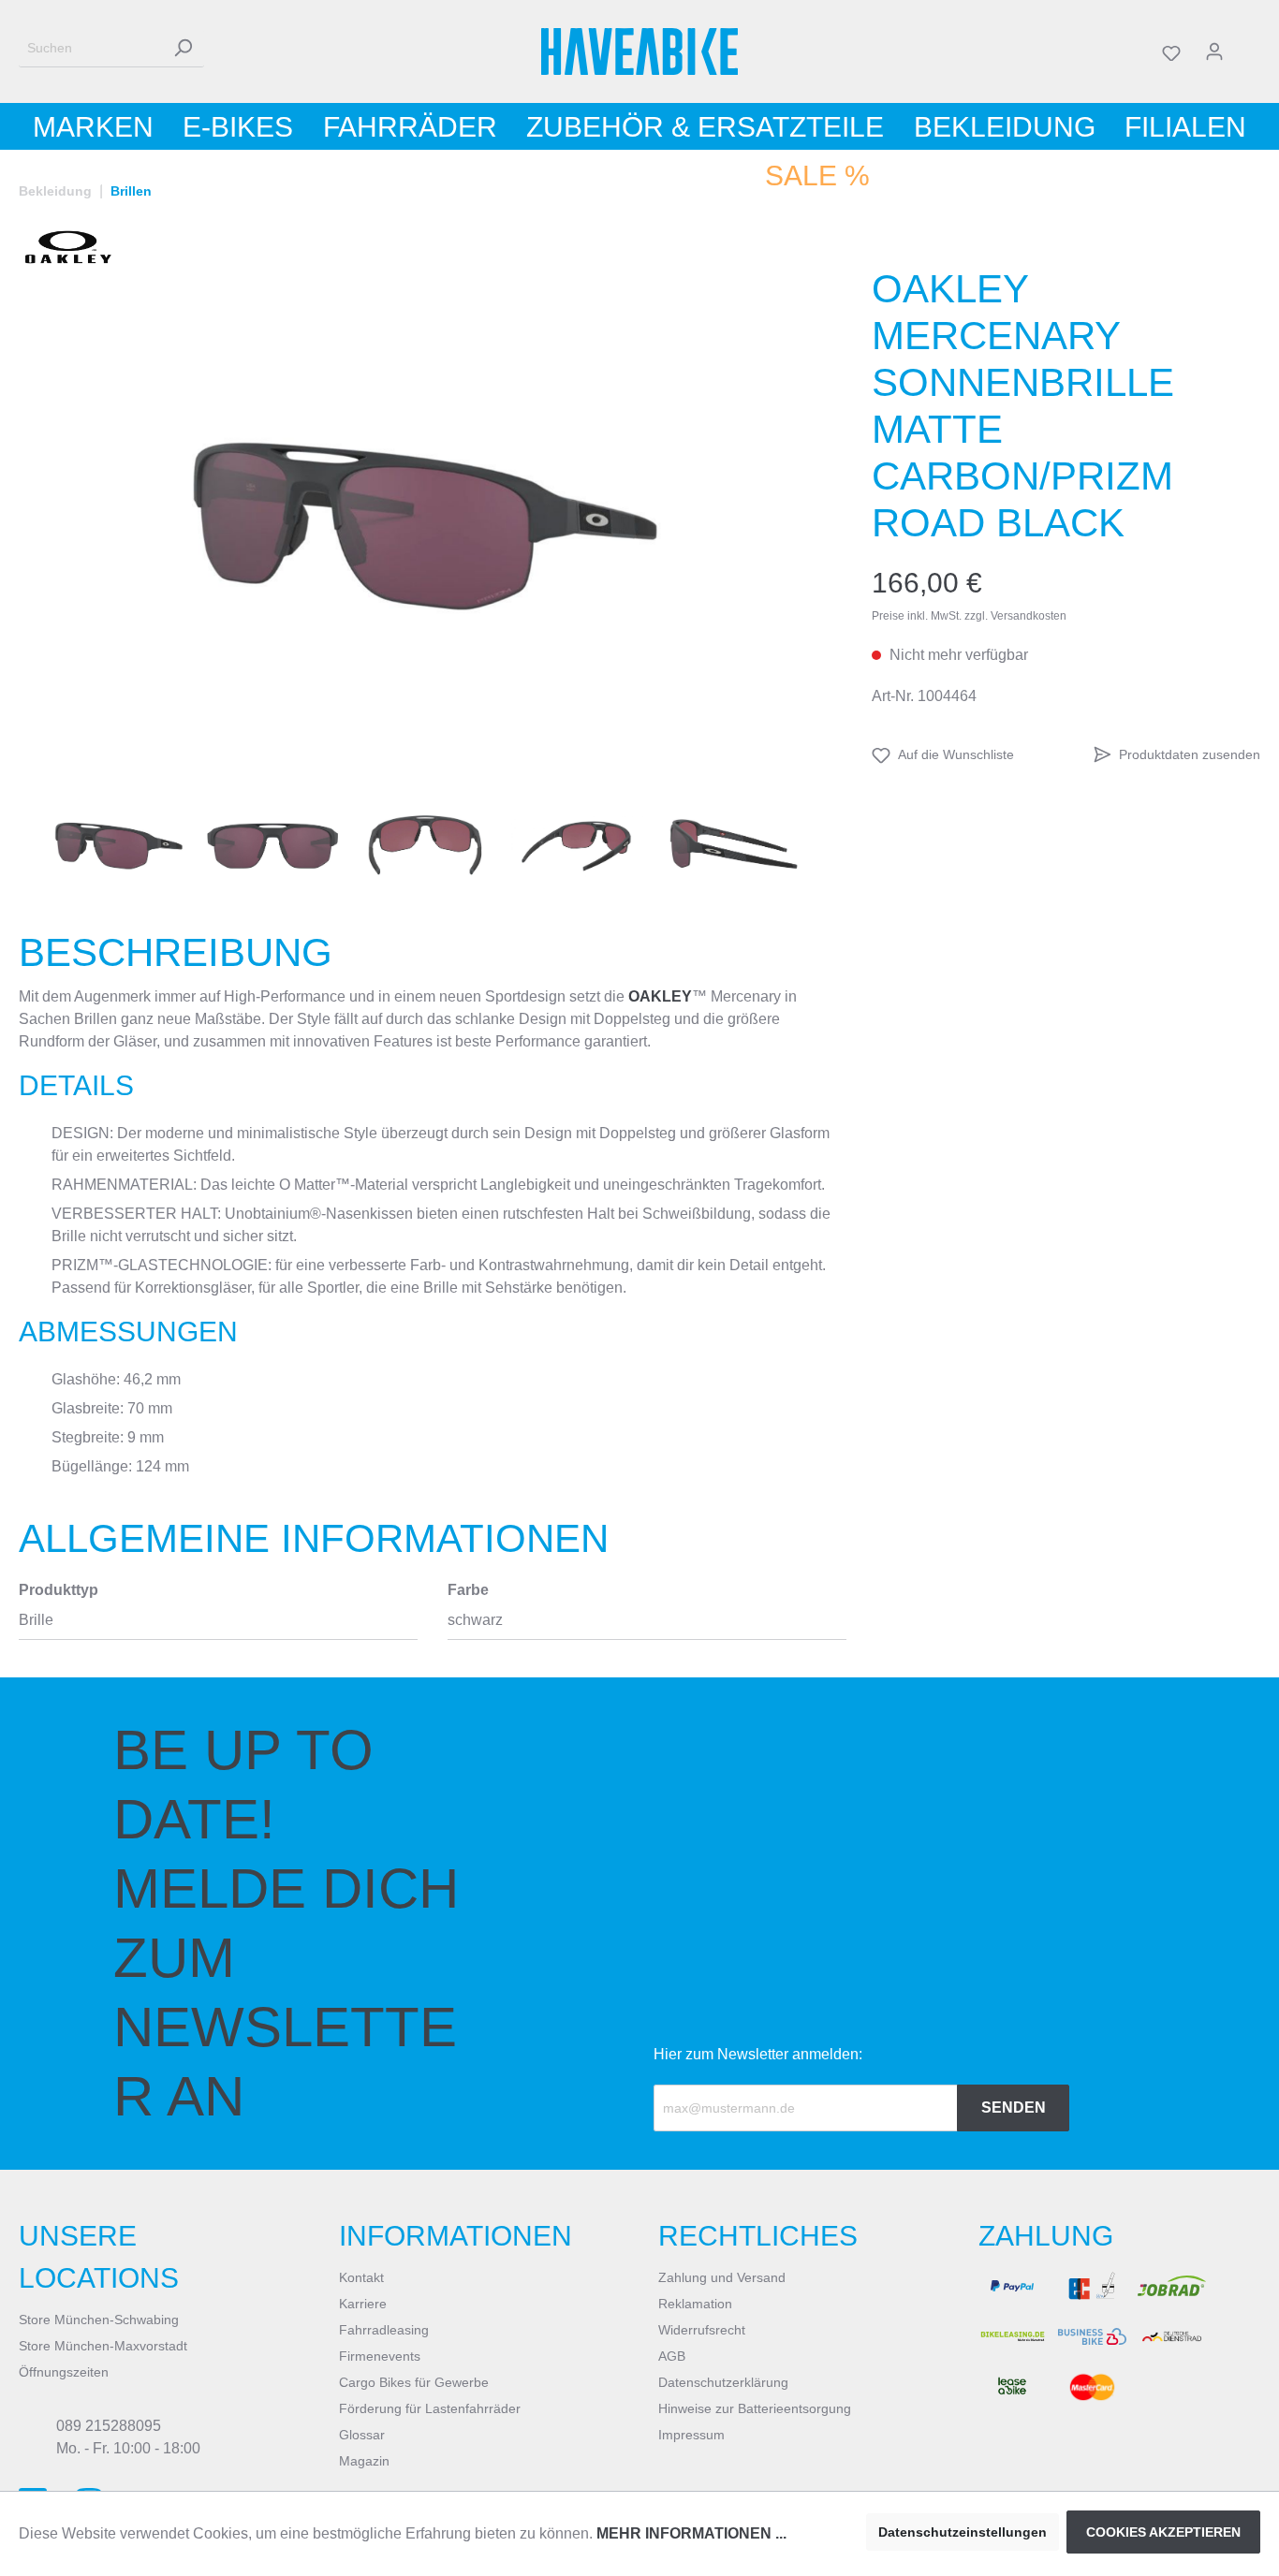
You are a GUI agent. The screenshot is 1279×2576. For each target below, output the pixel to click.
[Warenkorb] (1248, 51)
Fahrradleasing (384, 2330)
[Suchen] (183, 48)
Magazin (364, 2461)
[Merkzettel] (1171, 51)
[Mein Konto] (1214, 51)
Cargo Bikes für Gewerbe (414, 2382)
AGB (672, 2356)
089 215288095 (109, 2426)
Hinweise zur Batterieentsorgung (755, 2408)
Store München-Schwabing (99, 2320)
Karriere (363, 2304)
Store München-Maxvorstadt (103, 2346)
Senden (1014, 2108)
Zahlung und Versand (722, 2277)
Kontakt (361, 2277)
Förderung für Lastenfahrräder (430, 2408)
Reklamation (695, 2304)
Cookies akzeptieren (1163, 2532)
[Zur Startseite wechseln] (639, 51)
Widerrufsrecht (702, 2330)
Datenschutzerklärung (723, 2382)
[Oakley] (68, 247)
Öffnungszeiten (64, 2372)
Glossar (362, 2435)
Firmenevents (380, 2356)
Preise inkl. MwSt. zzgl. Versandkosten (969, 616)
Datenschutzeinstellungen (963, 2532)
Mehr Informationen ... (691, 2533)
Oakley (660, 996)
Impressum (691, 2435)
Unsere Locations (99, 2257)
